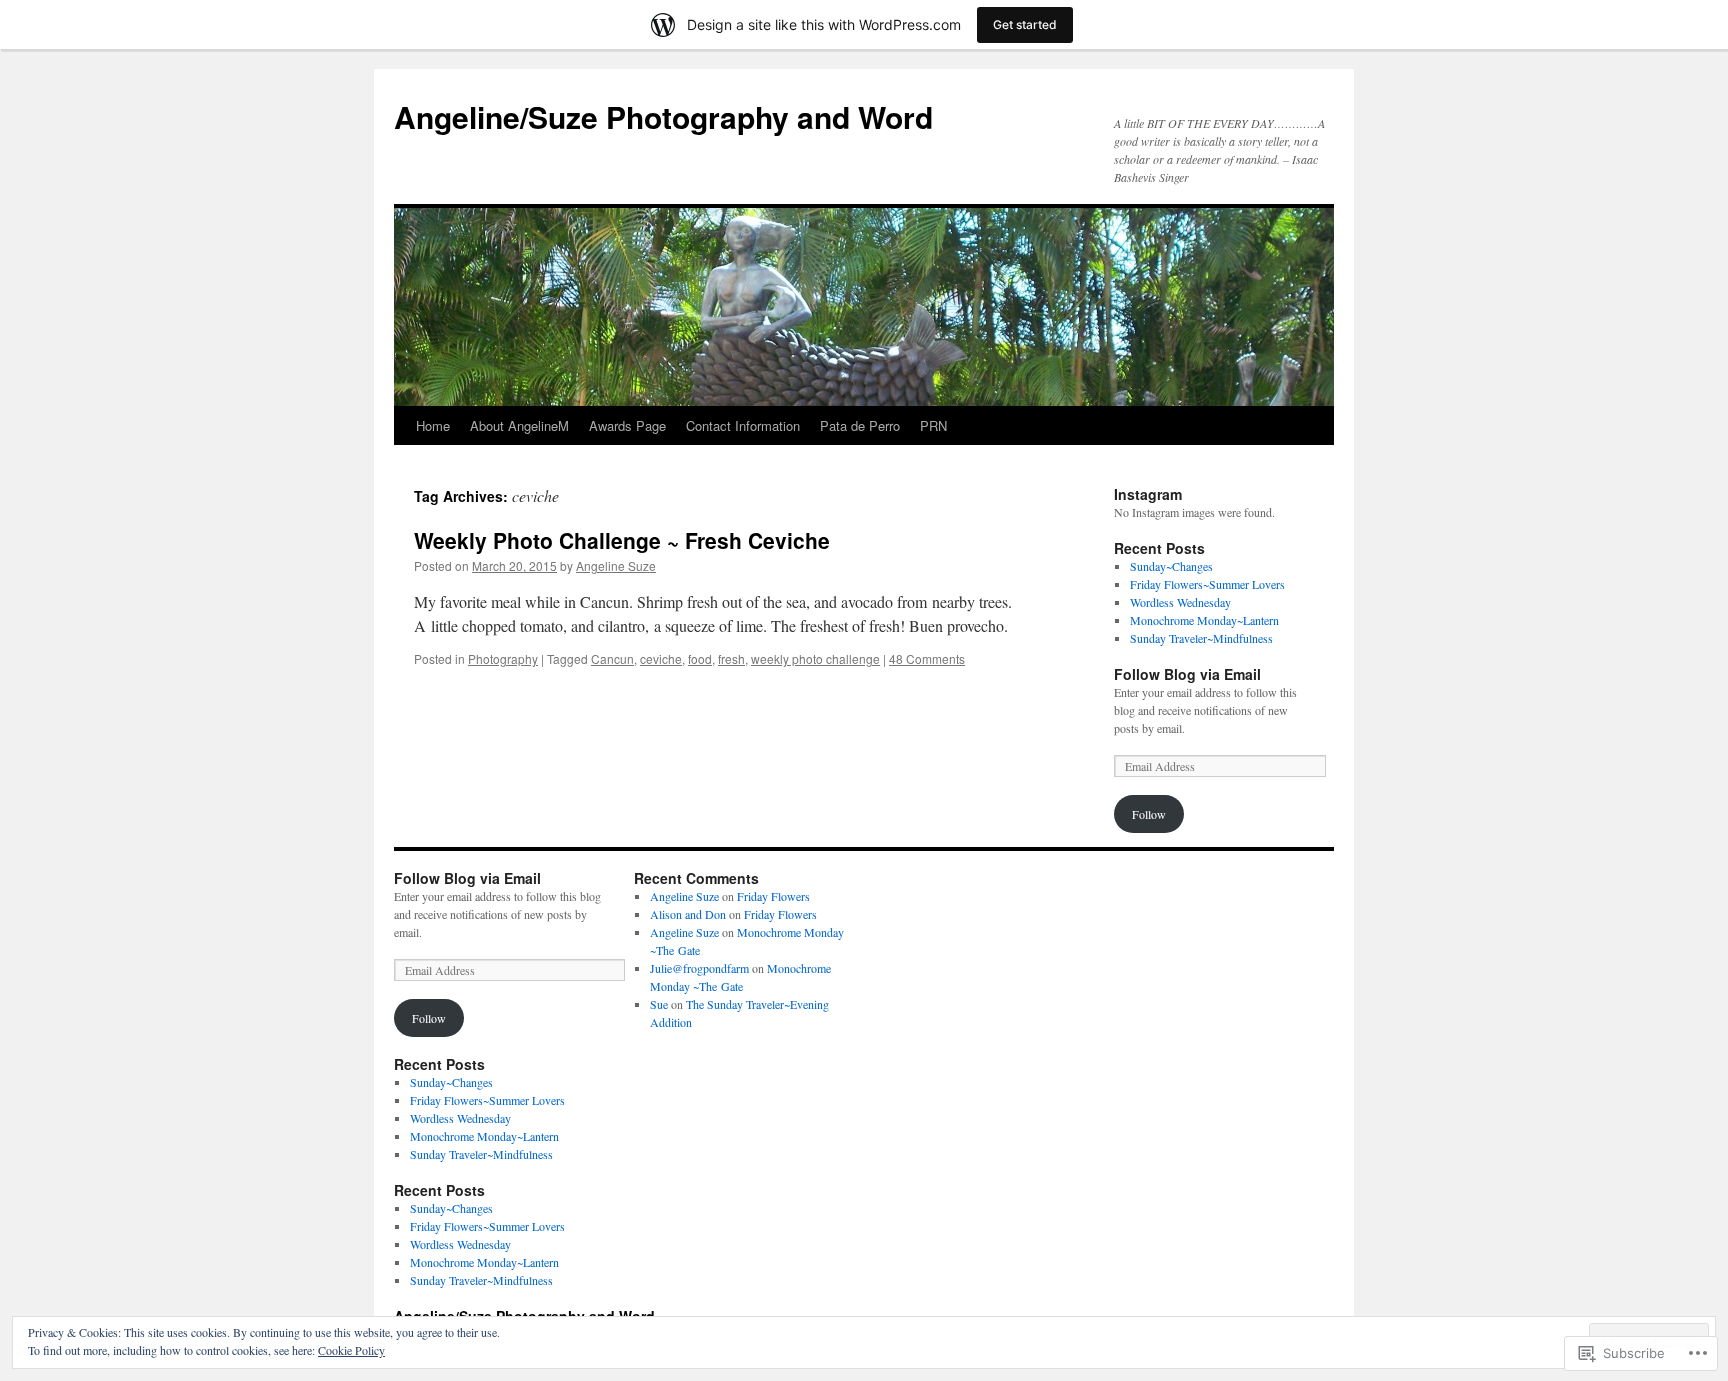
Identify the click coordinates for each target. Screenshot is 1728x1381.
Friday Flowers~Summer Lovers (1207, 584)
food (700, 658)
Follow (1149, 814)
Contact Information (743, 425)
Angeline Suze (616, 565)
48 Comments (927, 658)
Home (433, 425)
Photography (503, 658)
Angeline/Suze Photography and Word (663, 116)
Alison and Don (688, 914)
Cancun (612, 658)
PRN (933, 425)
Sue (659, 1004)
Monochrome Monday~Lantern (1204, 620)
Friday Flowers (773, 896)
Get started (1025, 24)
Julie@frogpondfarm (699, 968)
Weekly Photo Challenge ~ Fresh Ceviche (622, 540)
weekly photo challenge (815, 658)
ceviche (661, 658)
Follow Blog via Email (1187, 674)
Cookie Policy (351, 1350)
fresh (731, 658)
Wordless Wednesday (1180, 602)
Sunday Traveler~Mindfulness (1201, 638)
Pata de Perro (860, 425)
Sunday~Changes (1171, 566)
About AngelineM (519, 425)
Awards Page (627, 425)
